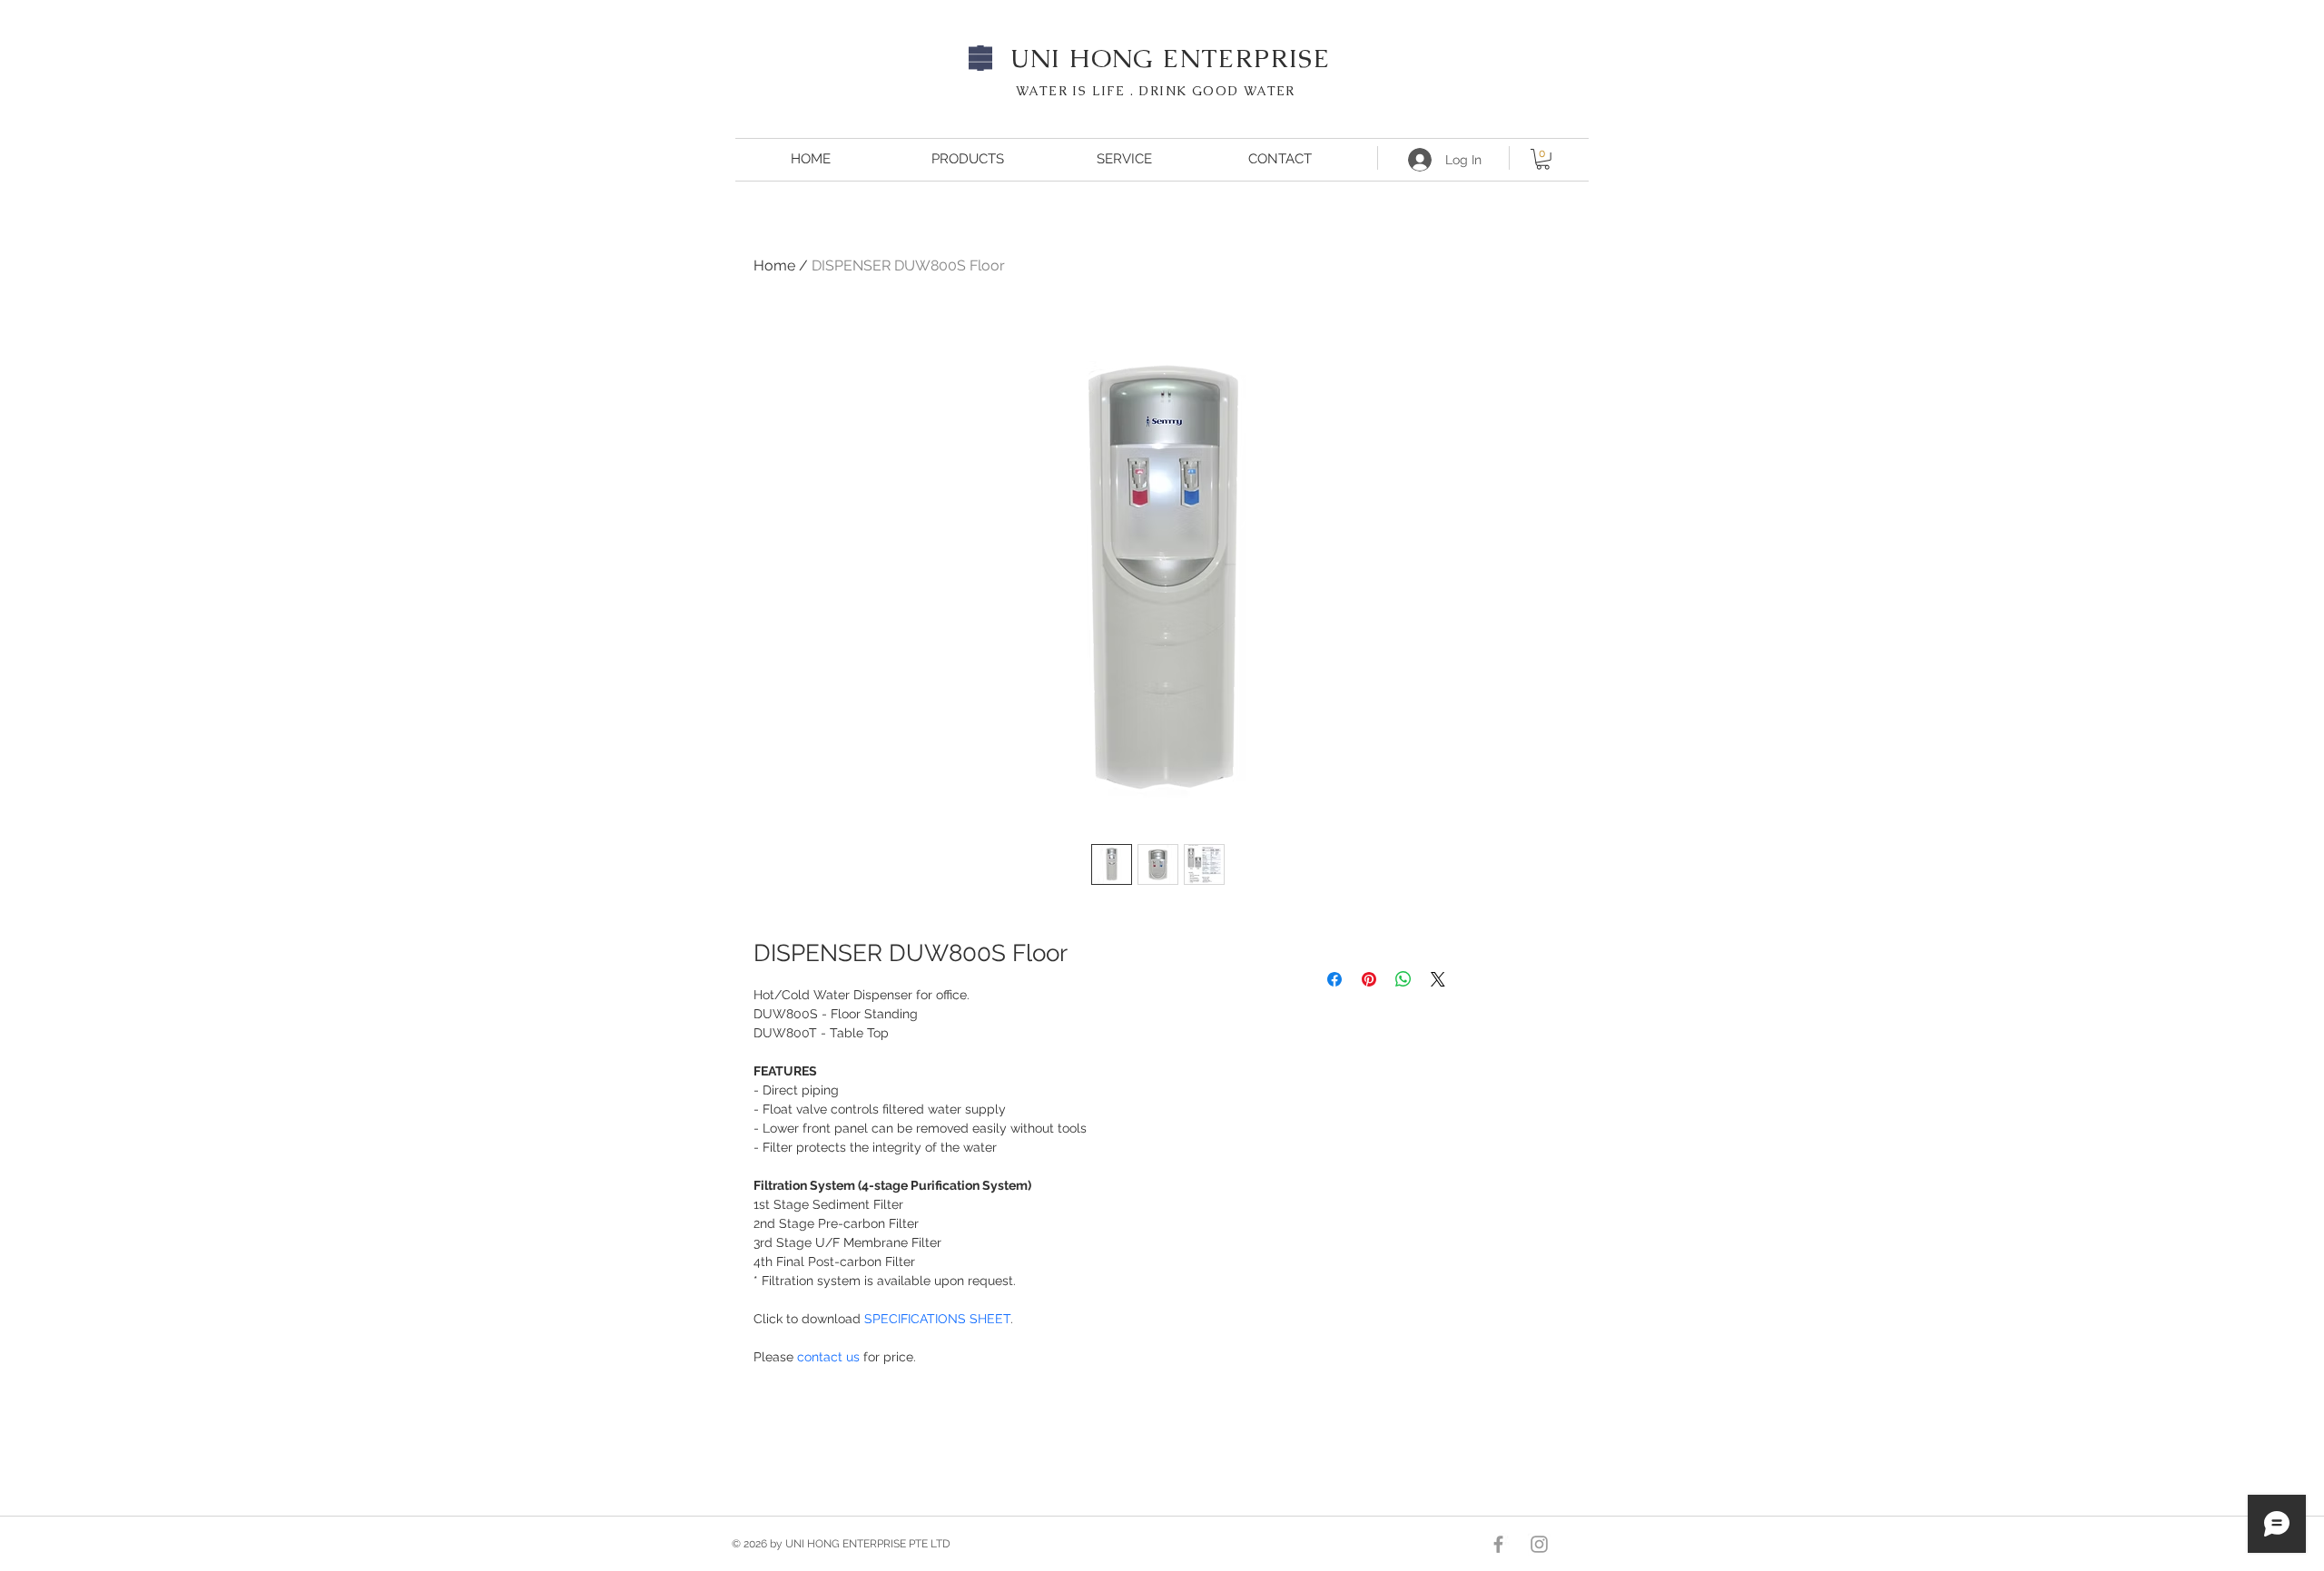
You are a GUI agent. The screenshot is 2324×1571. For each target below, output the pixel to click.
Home (774, 265)
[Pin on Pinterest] (1369, 979)
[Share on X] (1438, 979)
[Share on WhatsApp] (1403, 979)
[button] (1543, 159)
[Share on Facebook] (1334, 979)
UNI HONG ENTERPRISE (1171, 58)
